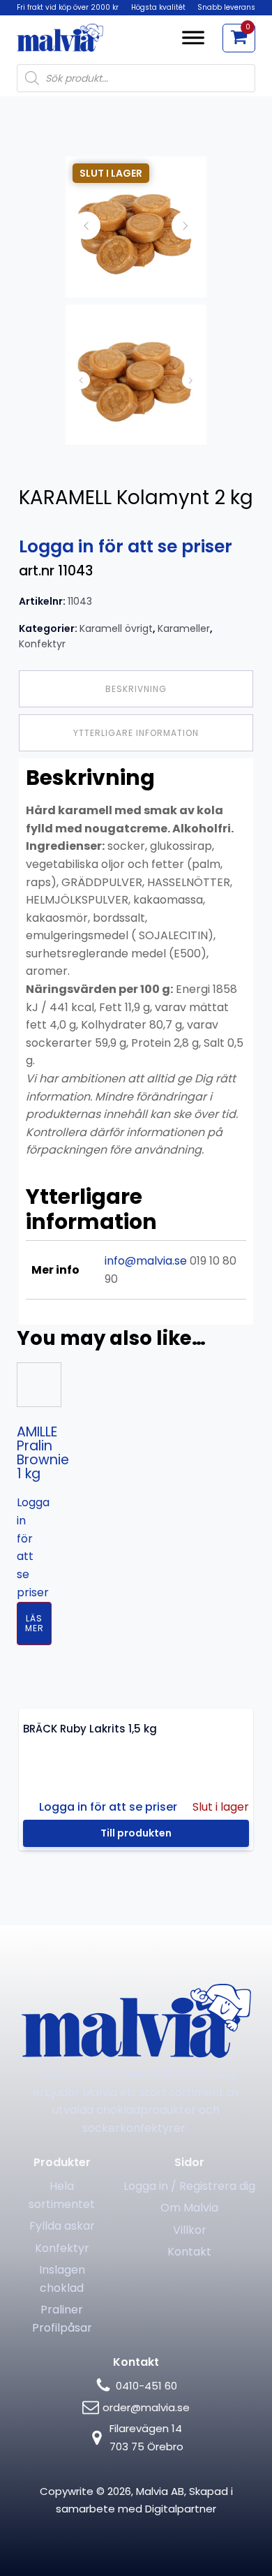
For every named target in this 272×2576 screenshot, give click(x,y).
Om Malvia (189, 2208)
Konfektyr (42, 644)
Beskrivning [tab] (136, 689)
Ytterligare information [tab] (136, 733)
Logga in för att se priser (126, 546)
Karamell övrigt (116, 628)
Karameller (184, 628)
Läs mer (35, 1623)
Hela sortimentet (62, 2195)
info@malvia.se (146, 1261)
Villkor (190, 2230)
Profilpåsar (62, 2328)
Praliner (62, 2310)
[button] (239, 38)
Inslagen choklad (62, 2279)
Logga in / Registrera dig (189, 2186)
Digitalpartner (181, 2509)
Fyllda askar (62, 2226)
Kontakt (189, 2252)
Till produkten (136, 1833)
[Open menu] (193, 38)
